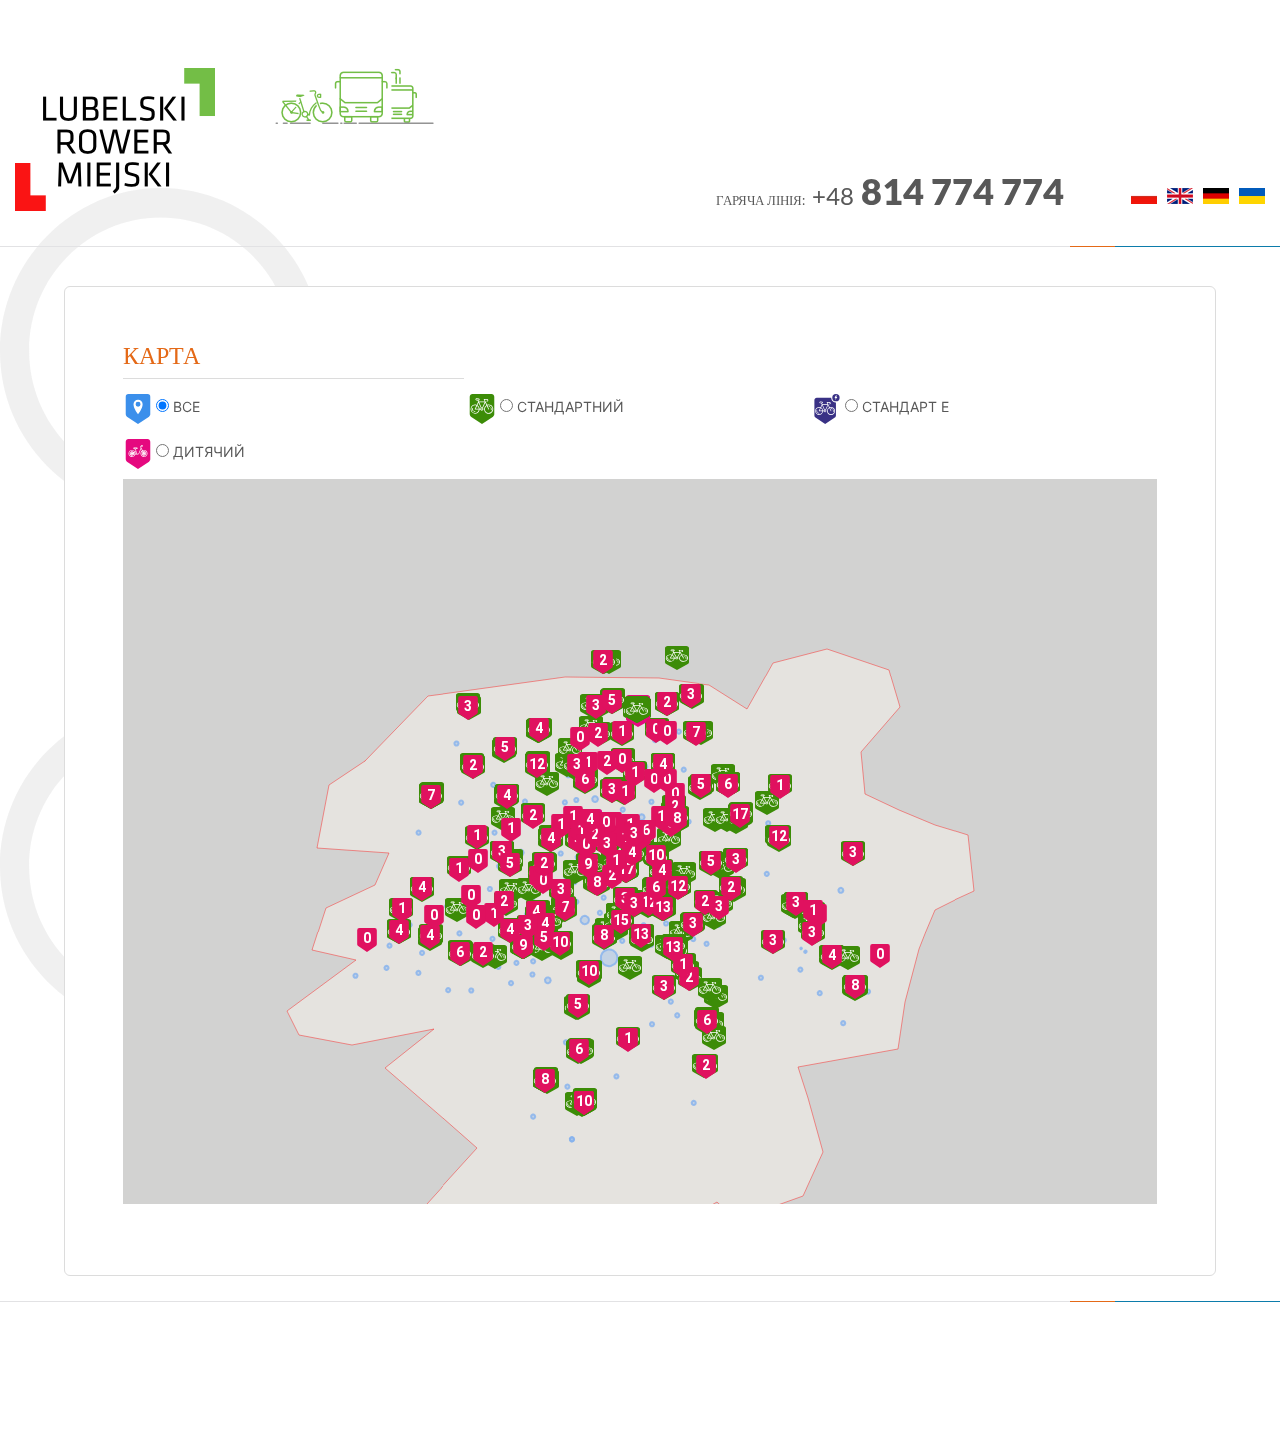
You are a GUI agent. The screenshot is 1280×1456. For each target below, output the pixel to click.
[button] (598, 735)
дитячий (207, 451)
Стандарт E (903, 406)
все (184, 406)
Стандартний (568, 406)
